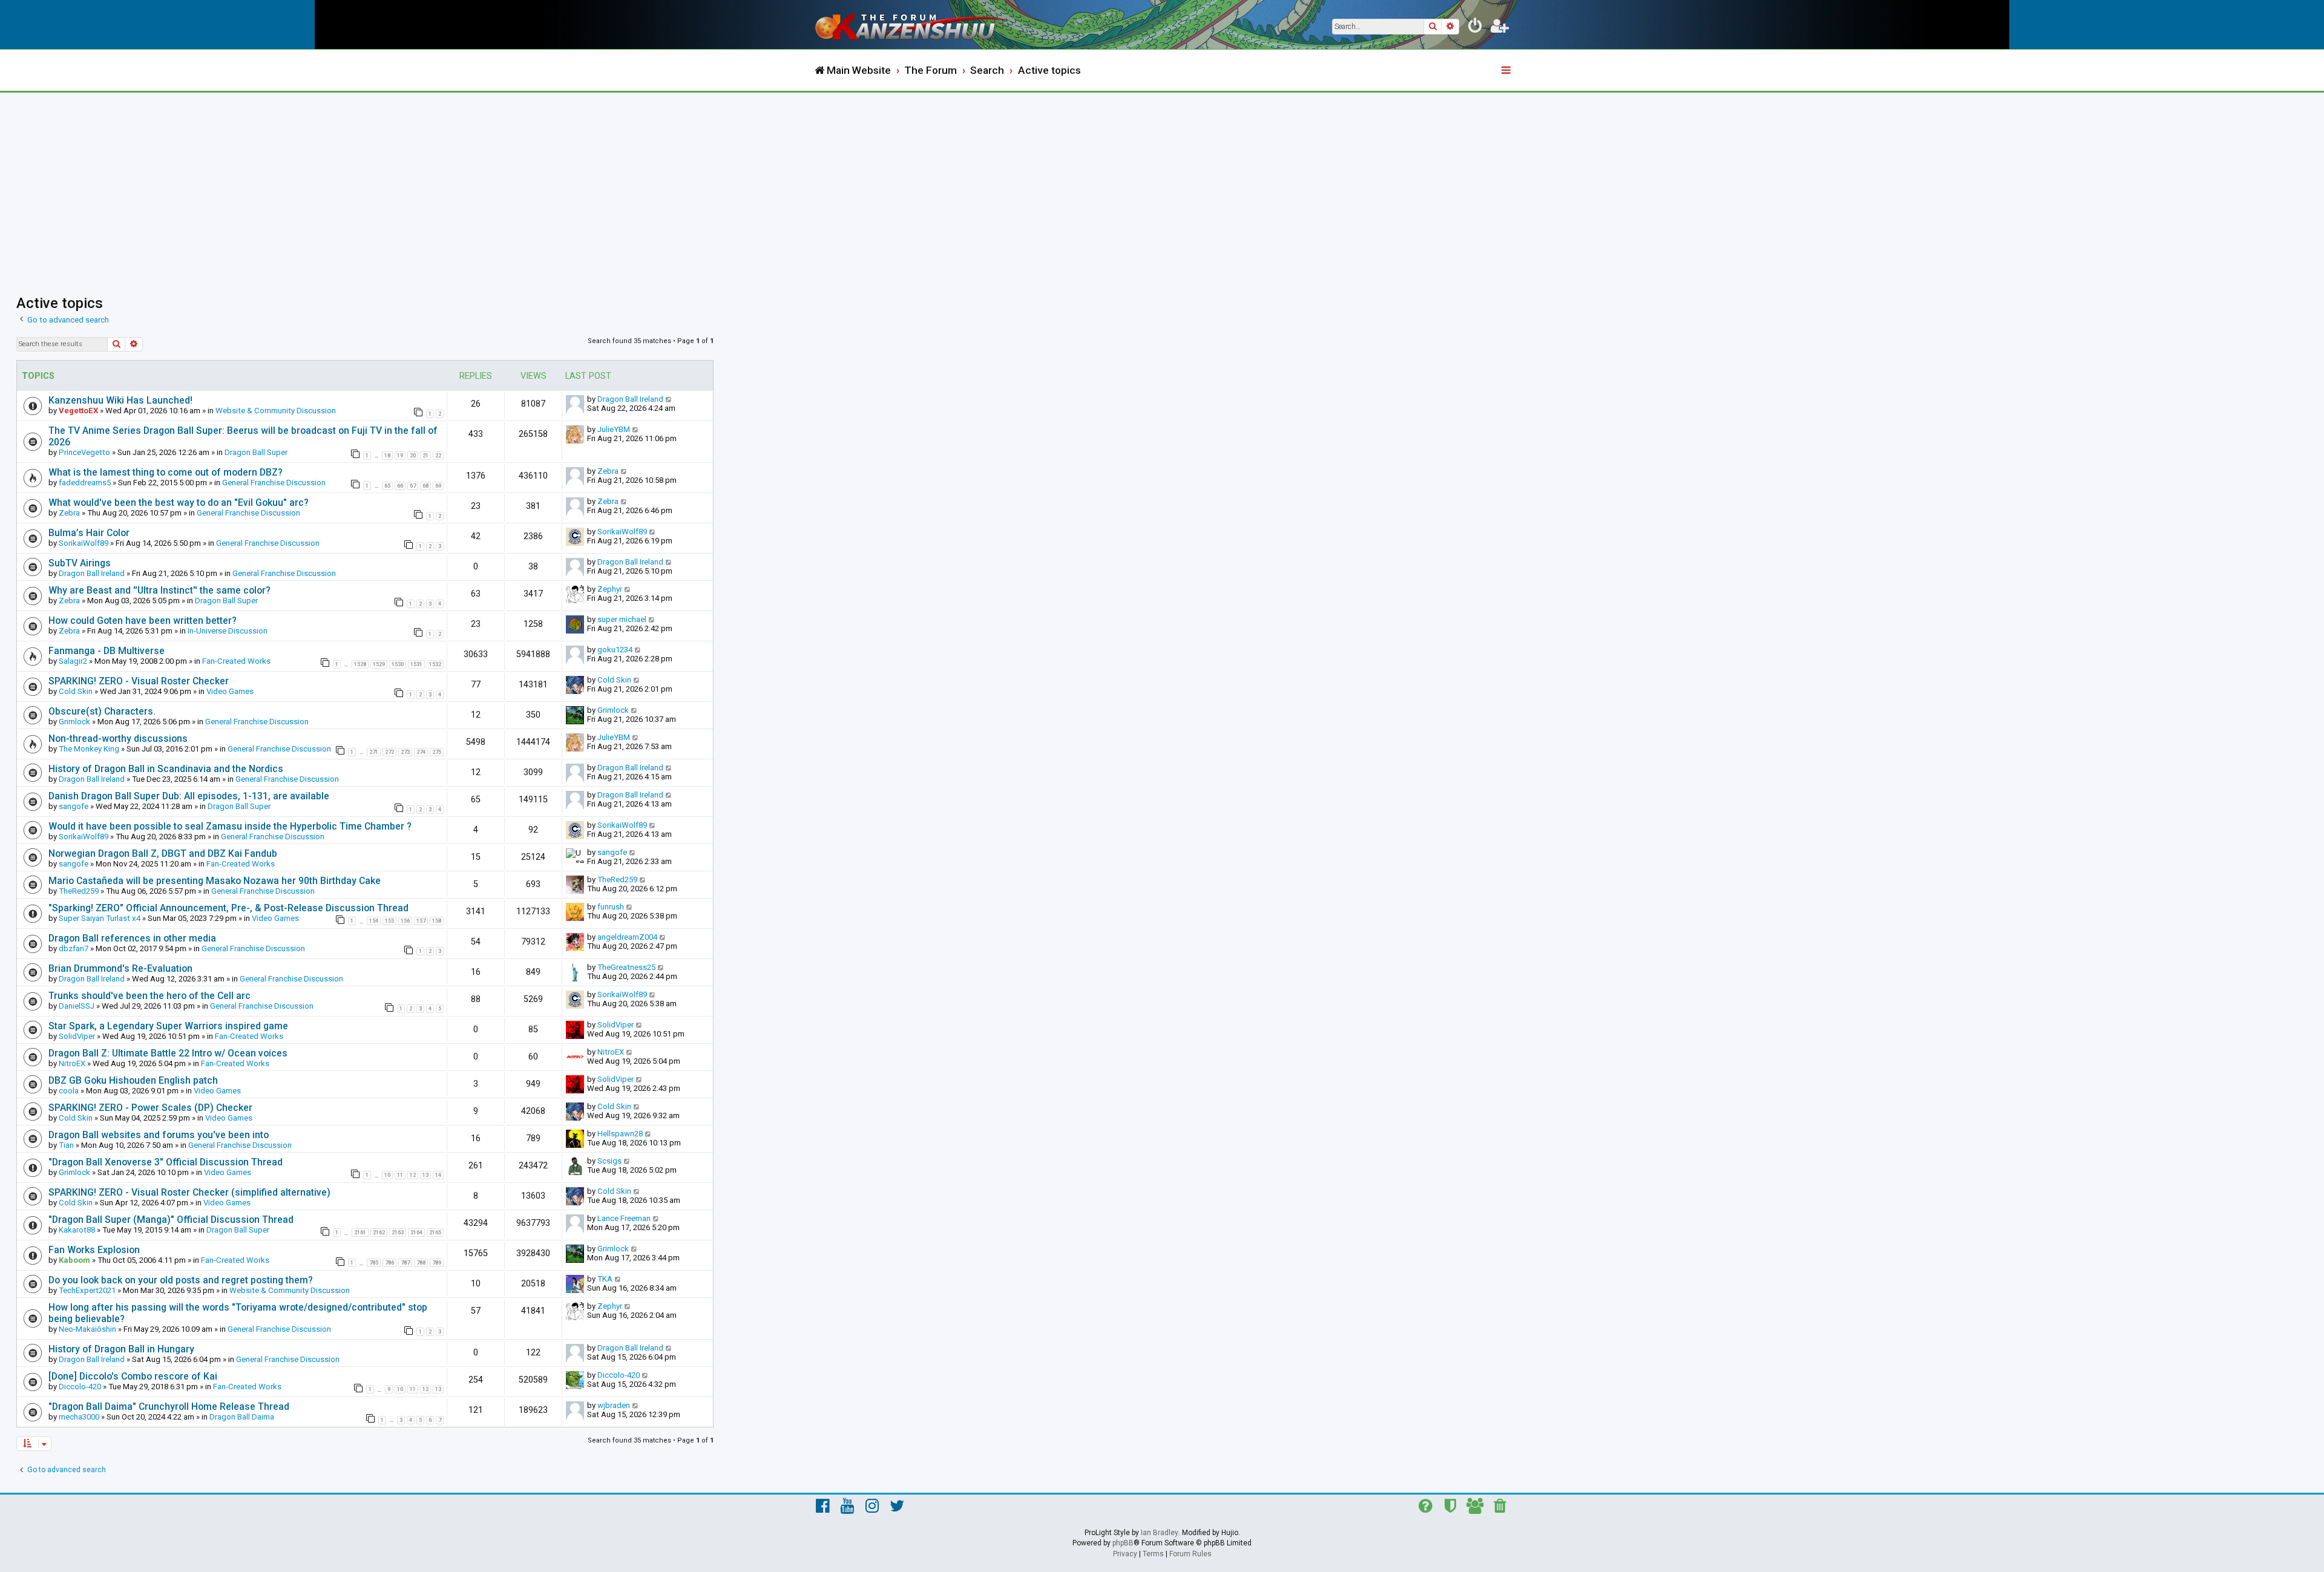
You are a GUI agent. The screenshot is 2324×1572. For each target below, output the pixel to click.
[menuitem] (1475, 28)
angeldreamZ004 (627, 937)
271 (374, 752)
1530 (398, 664)
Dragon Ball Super (256, 452)
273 (405, 752)
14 (438, 1175)
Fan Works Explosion (94, 1250)
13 (425, 1175)
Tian (66, 1145)
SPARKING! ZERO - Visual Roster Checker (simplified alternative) (189, 1192)
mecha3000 (79, 1417)
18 (387, 456)
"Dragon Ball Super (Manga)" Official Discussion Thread (171, 1220)
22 (438, 456)
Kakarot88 (77, 1230)
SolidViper (77, 1036)
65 (387, 486)
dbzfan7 (74, 948)
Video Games (230, 691)
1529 (379, 664)
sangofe (74, 806)
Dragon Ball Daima (242, 1417)
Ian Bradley (1160, 1533)
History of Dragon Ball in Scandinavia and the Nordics (166, 769)
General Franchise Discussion (274, 483)
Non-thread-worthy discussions (118, 739)
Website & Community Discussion (276, 411)
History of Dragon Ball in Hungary (121, 1349)
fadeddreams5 (85, 483)
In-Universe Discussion (228, 631)
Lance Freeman (624, 1218)
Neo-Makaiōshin (87, 1329)
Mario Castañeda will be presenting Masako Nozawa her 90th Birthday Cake (215, 881)
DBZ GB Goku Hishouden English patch (133, 1080)
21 (425, 456)
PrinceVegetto (84, 452)
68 (425, 486)
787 (405, 1263)
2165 (435, 1233)
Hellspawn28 (620, 1134)
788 (421, 1263)
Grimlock (74, 722)
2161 (360, 1233)
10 (387, 1175)
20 (413, 456)
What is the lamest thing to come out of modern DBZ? (166, 472)
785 (374, 1263)
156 (405, 921)
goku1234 (615, 650)
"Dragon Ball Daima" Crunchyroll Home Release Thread (169, 1407)
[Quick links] (1507, 71)
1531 (416, 664)
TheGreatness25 (626, 967)
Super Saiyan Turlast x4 (100, 918)
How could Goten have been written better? (143, 621)
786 (389, 1263)
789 (437, 1263)
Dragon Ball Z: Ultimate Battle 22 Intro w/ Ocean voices (168, 1053)
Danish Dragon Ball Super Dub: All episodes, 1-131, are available (189, 796)
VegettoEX (78, 411)
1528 (360, 664)
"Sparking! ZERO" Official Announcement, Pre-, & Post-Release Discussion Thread (228, 908)
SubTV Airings (80, 563)
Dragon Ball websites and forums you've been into (159, 1135)
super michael (622, 619)
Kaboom (74, 1260)
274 (421, 752)
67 (413, 486)
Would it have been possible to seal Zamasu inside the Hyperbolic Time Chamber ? (230, 826)
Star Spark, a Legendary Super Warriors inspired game (168, 1026)
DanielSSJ (77, 1006)
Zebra (608, 471)
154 (374, 921)
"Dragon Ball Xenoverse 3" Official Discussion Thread (166, 1162)
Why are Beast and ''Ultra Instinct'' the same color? (159, 590)
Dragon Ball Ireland (630, 399)
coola (69, 1091)
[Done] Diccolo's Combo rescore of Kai (133, 1376)
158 (437, 921)
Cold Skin (76, 691)
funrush (611, 907)
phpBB (1123, 1543)
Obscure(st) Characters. (102, 711)
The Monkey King (89, 749)
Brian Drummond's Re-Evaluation (120, 968)
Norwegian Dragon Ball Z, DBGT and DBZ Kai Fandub (163, 853)
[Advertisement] (1162, 183)
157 (421, 921)
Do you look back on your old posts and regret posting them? (181, 1280)
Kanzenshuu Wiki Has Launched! (120, 400)
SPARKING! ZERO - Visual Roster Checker (139, 681)
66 (400, 486)
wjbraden (614, 1405)
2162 (379, 1233)
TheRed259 (79, 891)
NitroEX (72, 1063)
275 (437, 752)
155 (389, 921)
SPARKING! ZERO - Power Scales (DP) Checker (150, 1108)
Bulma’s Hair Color (89, 533)
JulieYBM (614, 429)
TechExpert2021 (87, 1290)
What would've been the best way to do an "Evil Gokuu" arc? (179, 503)
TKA (605, 1279)
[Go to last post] (669, 399)
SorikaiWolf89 (84, 543)
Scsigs (609, 1161)
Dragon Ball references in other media (132, 938)
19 (400, 456)
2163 (398, 1233)
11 (400, 1175)
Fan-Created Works (236, 661)
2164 (416, 1233)
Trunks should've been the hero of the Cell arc (149, 996)
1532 (435, 664)
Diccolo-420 (80, 1387)
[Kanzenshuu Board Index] (914, 25)
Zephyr (610, 589)
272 (389, 752)
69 (438, 486)
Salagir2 (73, 661)
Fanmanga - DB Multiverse (107, 651)
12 (413, 1175)
